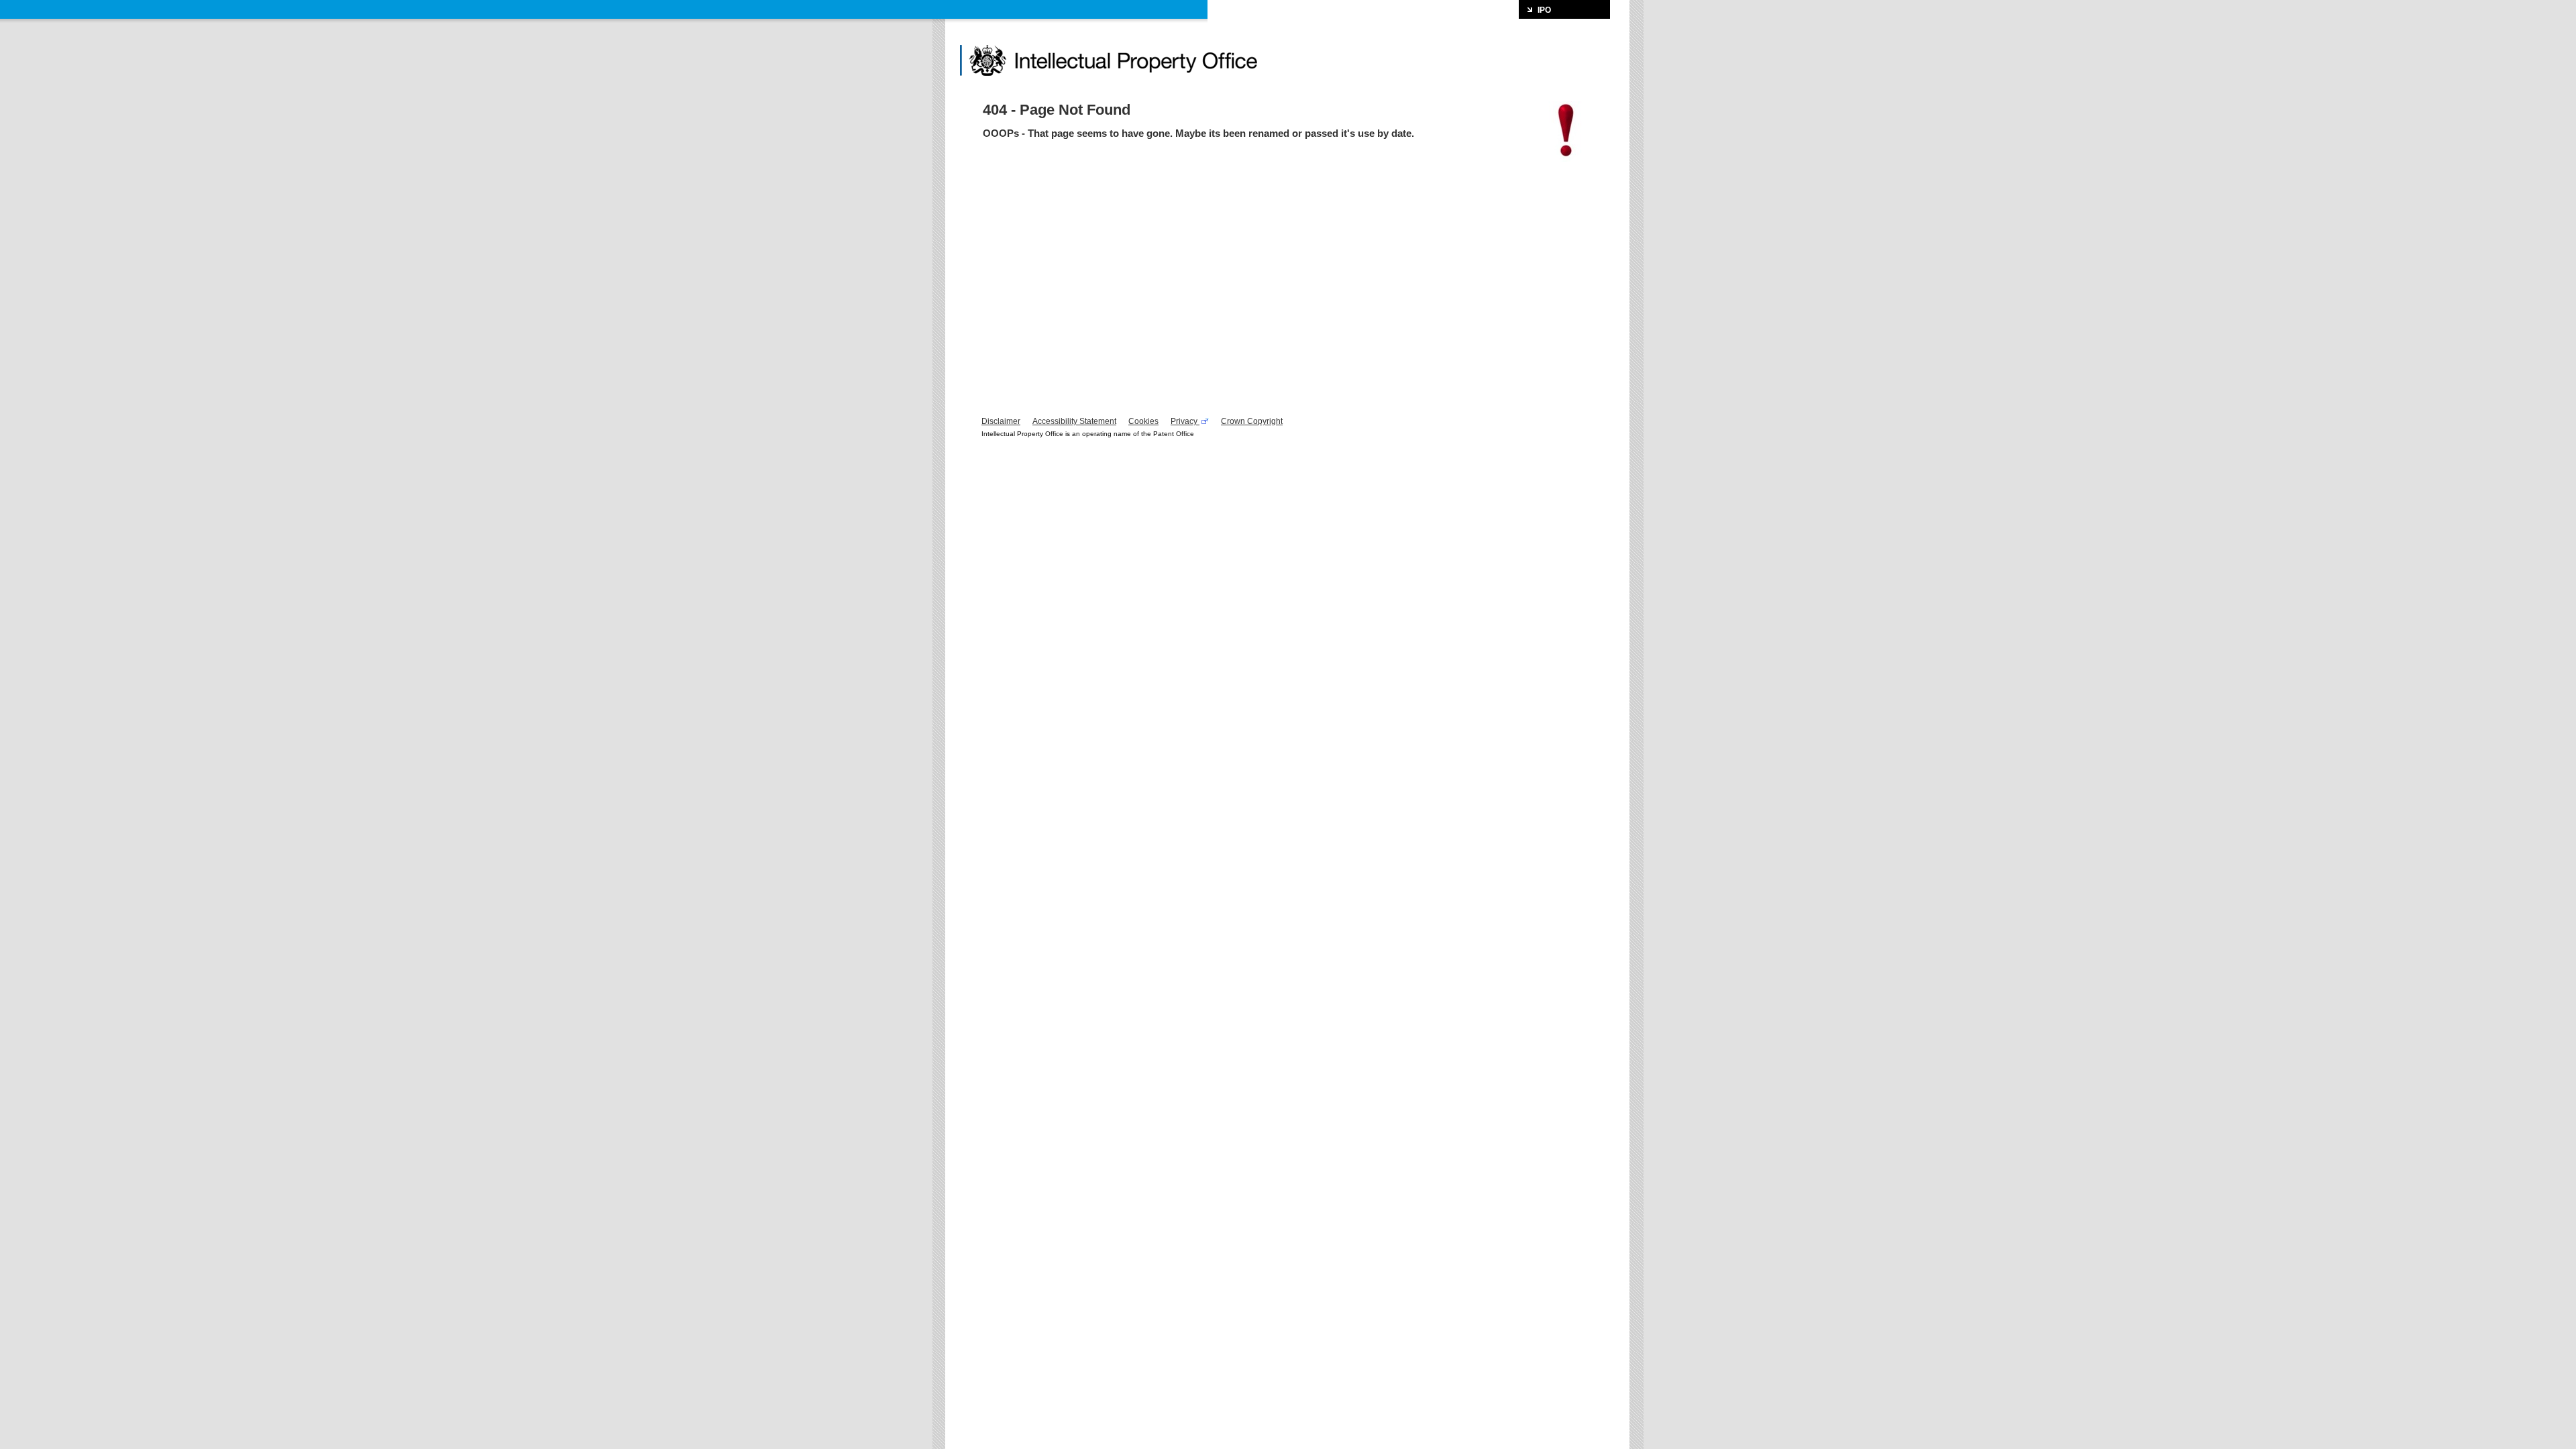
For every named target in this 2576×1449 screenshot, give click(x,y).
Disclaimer (1001, 421)
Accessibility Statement (1074, 421)
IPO (1544, 10)
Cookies (1143, 421)
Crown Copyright (1252, 421)
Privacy (1185, 421)
